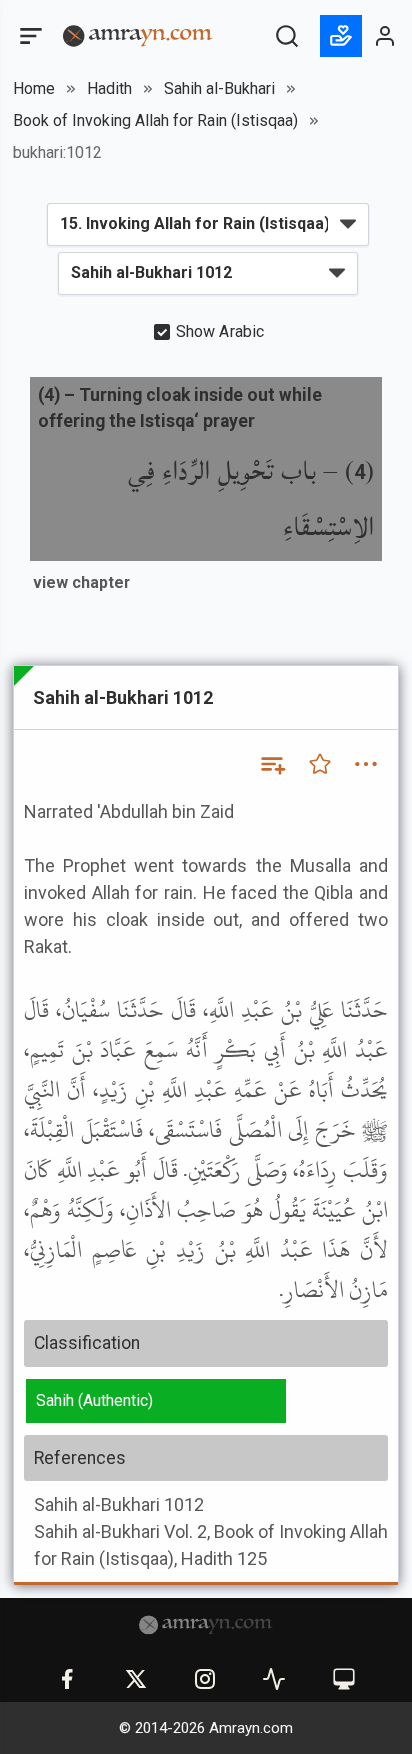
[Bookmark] (320, 764)
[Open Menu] (29, 36)
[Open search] (287, 36)
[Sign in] (386, 36)
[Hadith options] (366, 764)
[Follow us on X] (136, 1679)
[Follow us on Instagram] (205, 1679)
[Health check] (274, 1679)
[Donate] (341, 36)
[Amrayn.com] (138, 34)
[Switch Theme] (344, 1679)
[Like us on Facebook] (67, 1679)
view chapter (81, 582)
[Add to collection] (272, 764)
